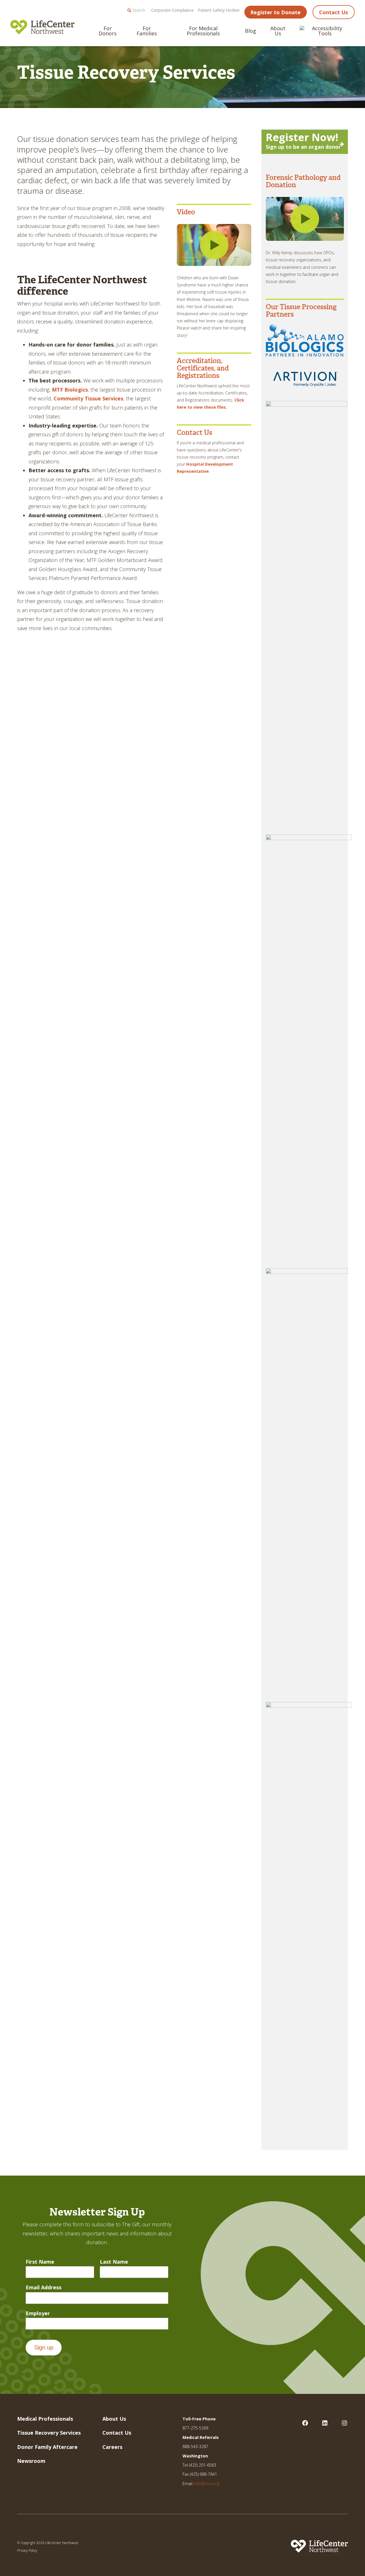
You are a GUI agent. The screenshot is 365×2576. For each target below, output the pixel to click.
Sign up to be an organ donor (303, 141)
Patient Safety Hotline (219, 10)
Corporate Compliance (172, 10)
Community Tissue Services (88, 398)
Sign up (44, 2347)
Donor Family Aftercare (47, 2447)
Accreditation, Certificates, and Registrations (203, 368)
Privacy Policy (27, 2550)
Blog (251, 31)
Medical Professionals (45, 2419)
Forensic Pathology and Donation (303, 181)
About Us (278, 31)
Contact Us (333, 12)
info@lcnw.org (206, 2484)
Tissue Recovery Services (49, 2433)
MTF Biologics (70, 390)
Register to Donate (275, 12)
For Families (147, 31)
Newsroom (31, 2461)
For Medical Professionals (203, 31)
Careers (112, 2447)
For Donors (108, 31)
